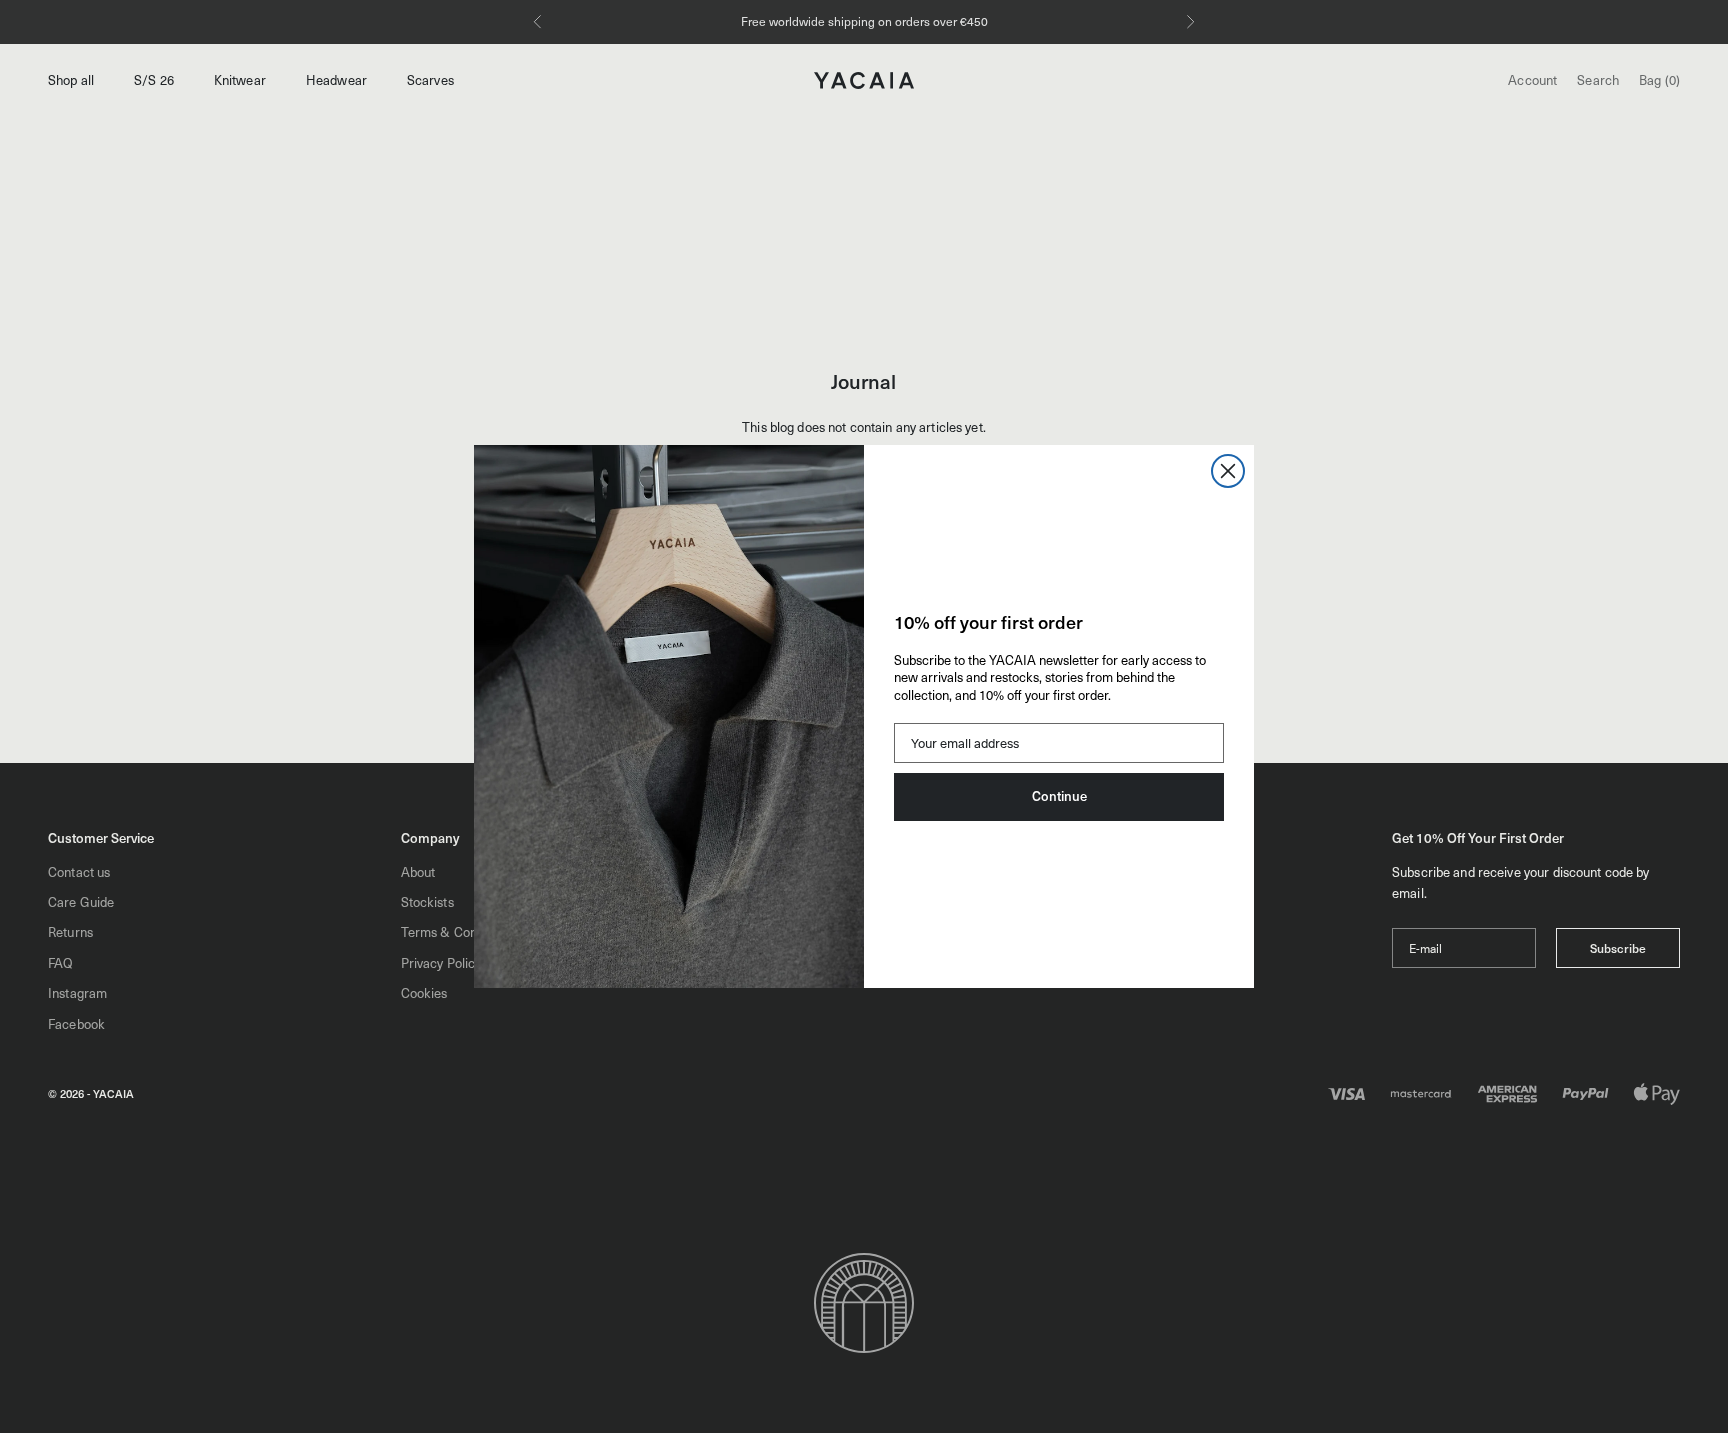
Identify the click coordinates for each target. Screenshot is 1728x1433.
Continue (1059, 796)
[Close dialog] (1228, 471)
